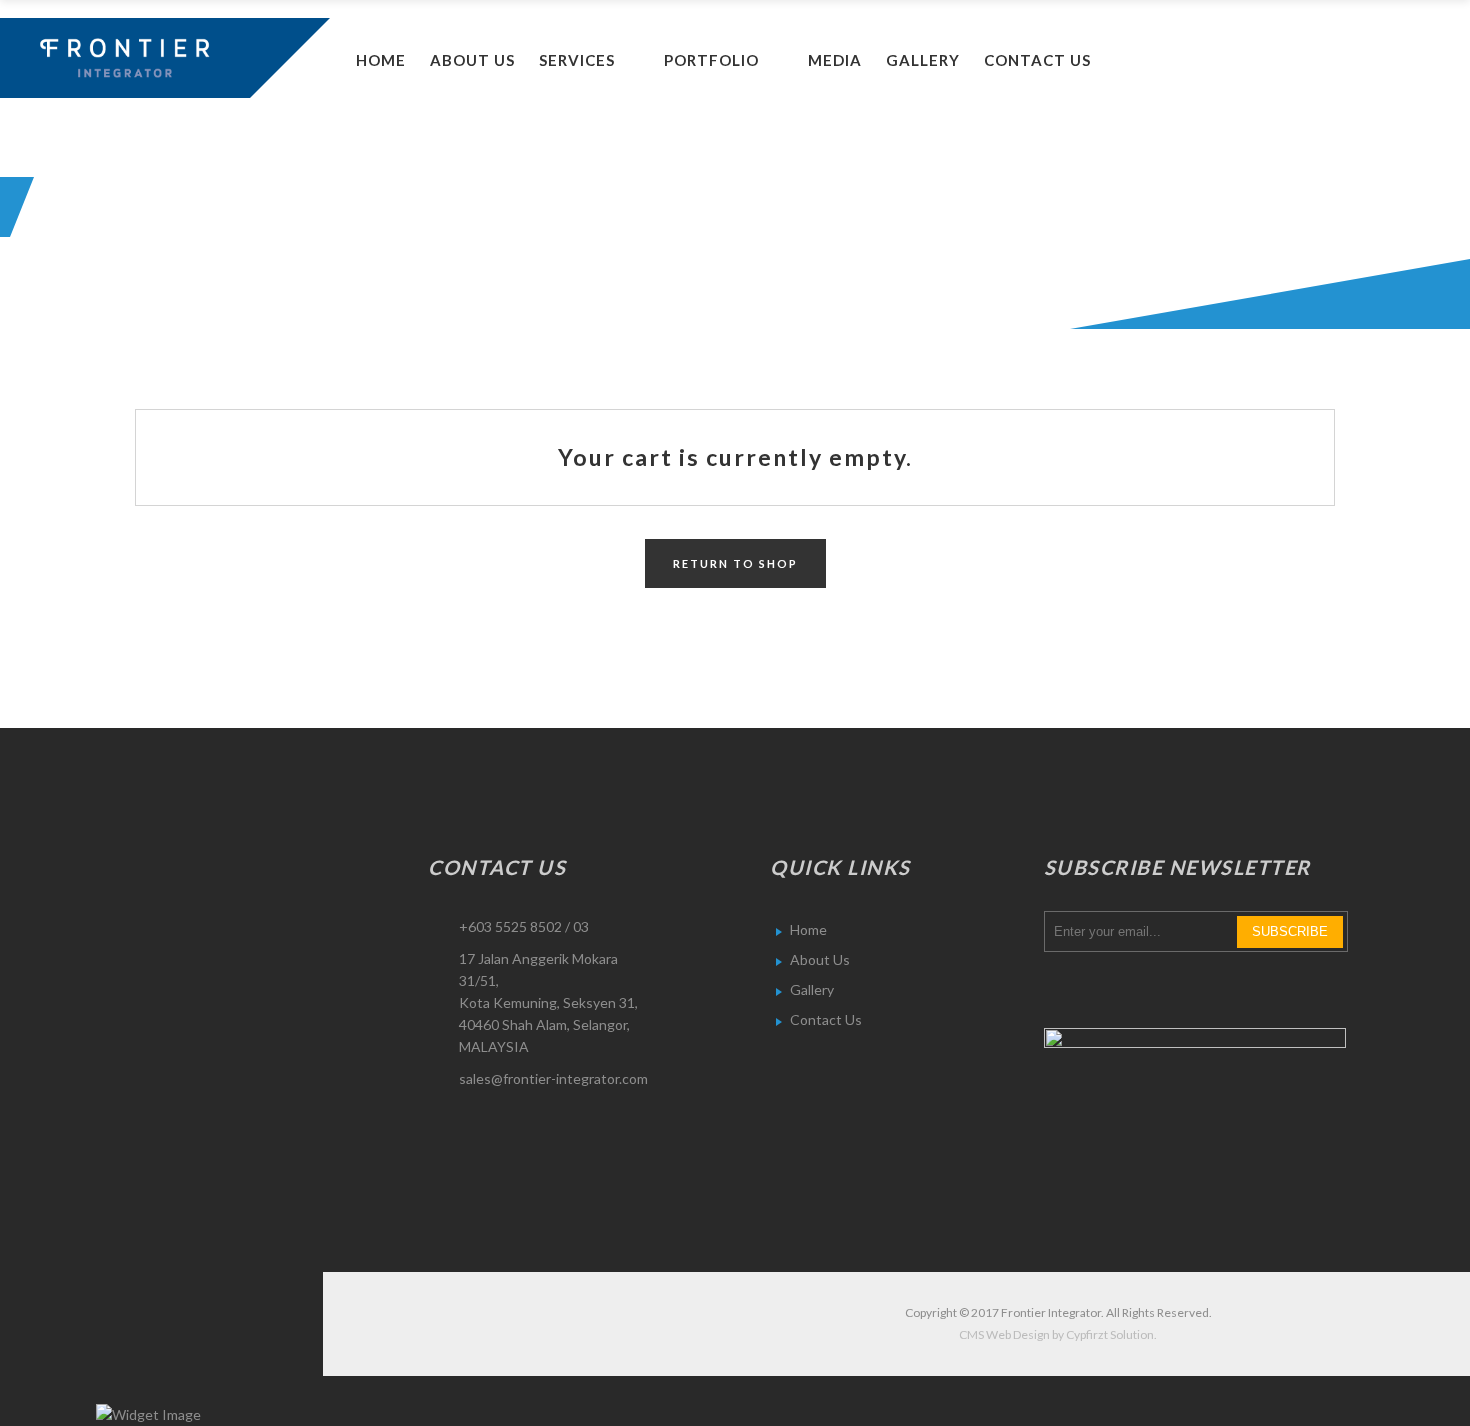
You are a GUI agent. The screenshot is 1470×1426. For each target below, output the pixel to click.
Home (808, 929)
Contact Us (826, 1019)
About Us (820, 959)
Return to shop (735, 563)
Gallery (812, 989)
